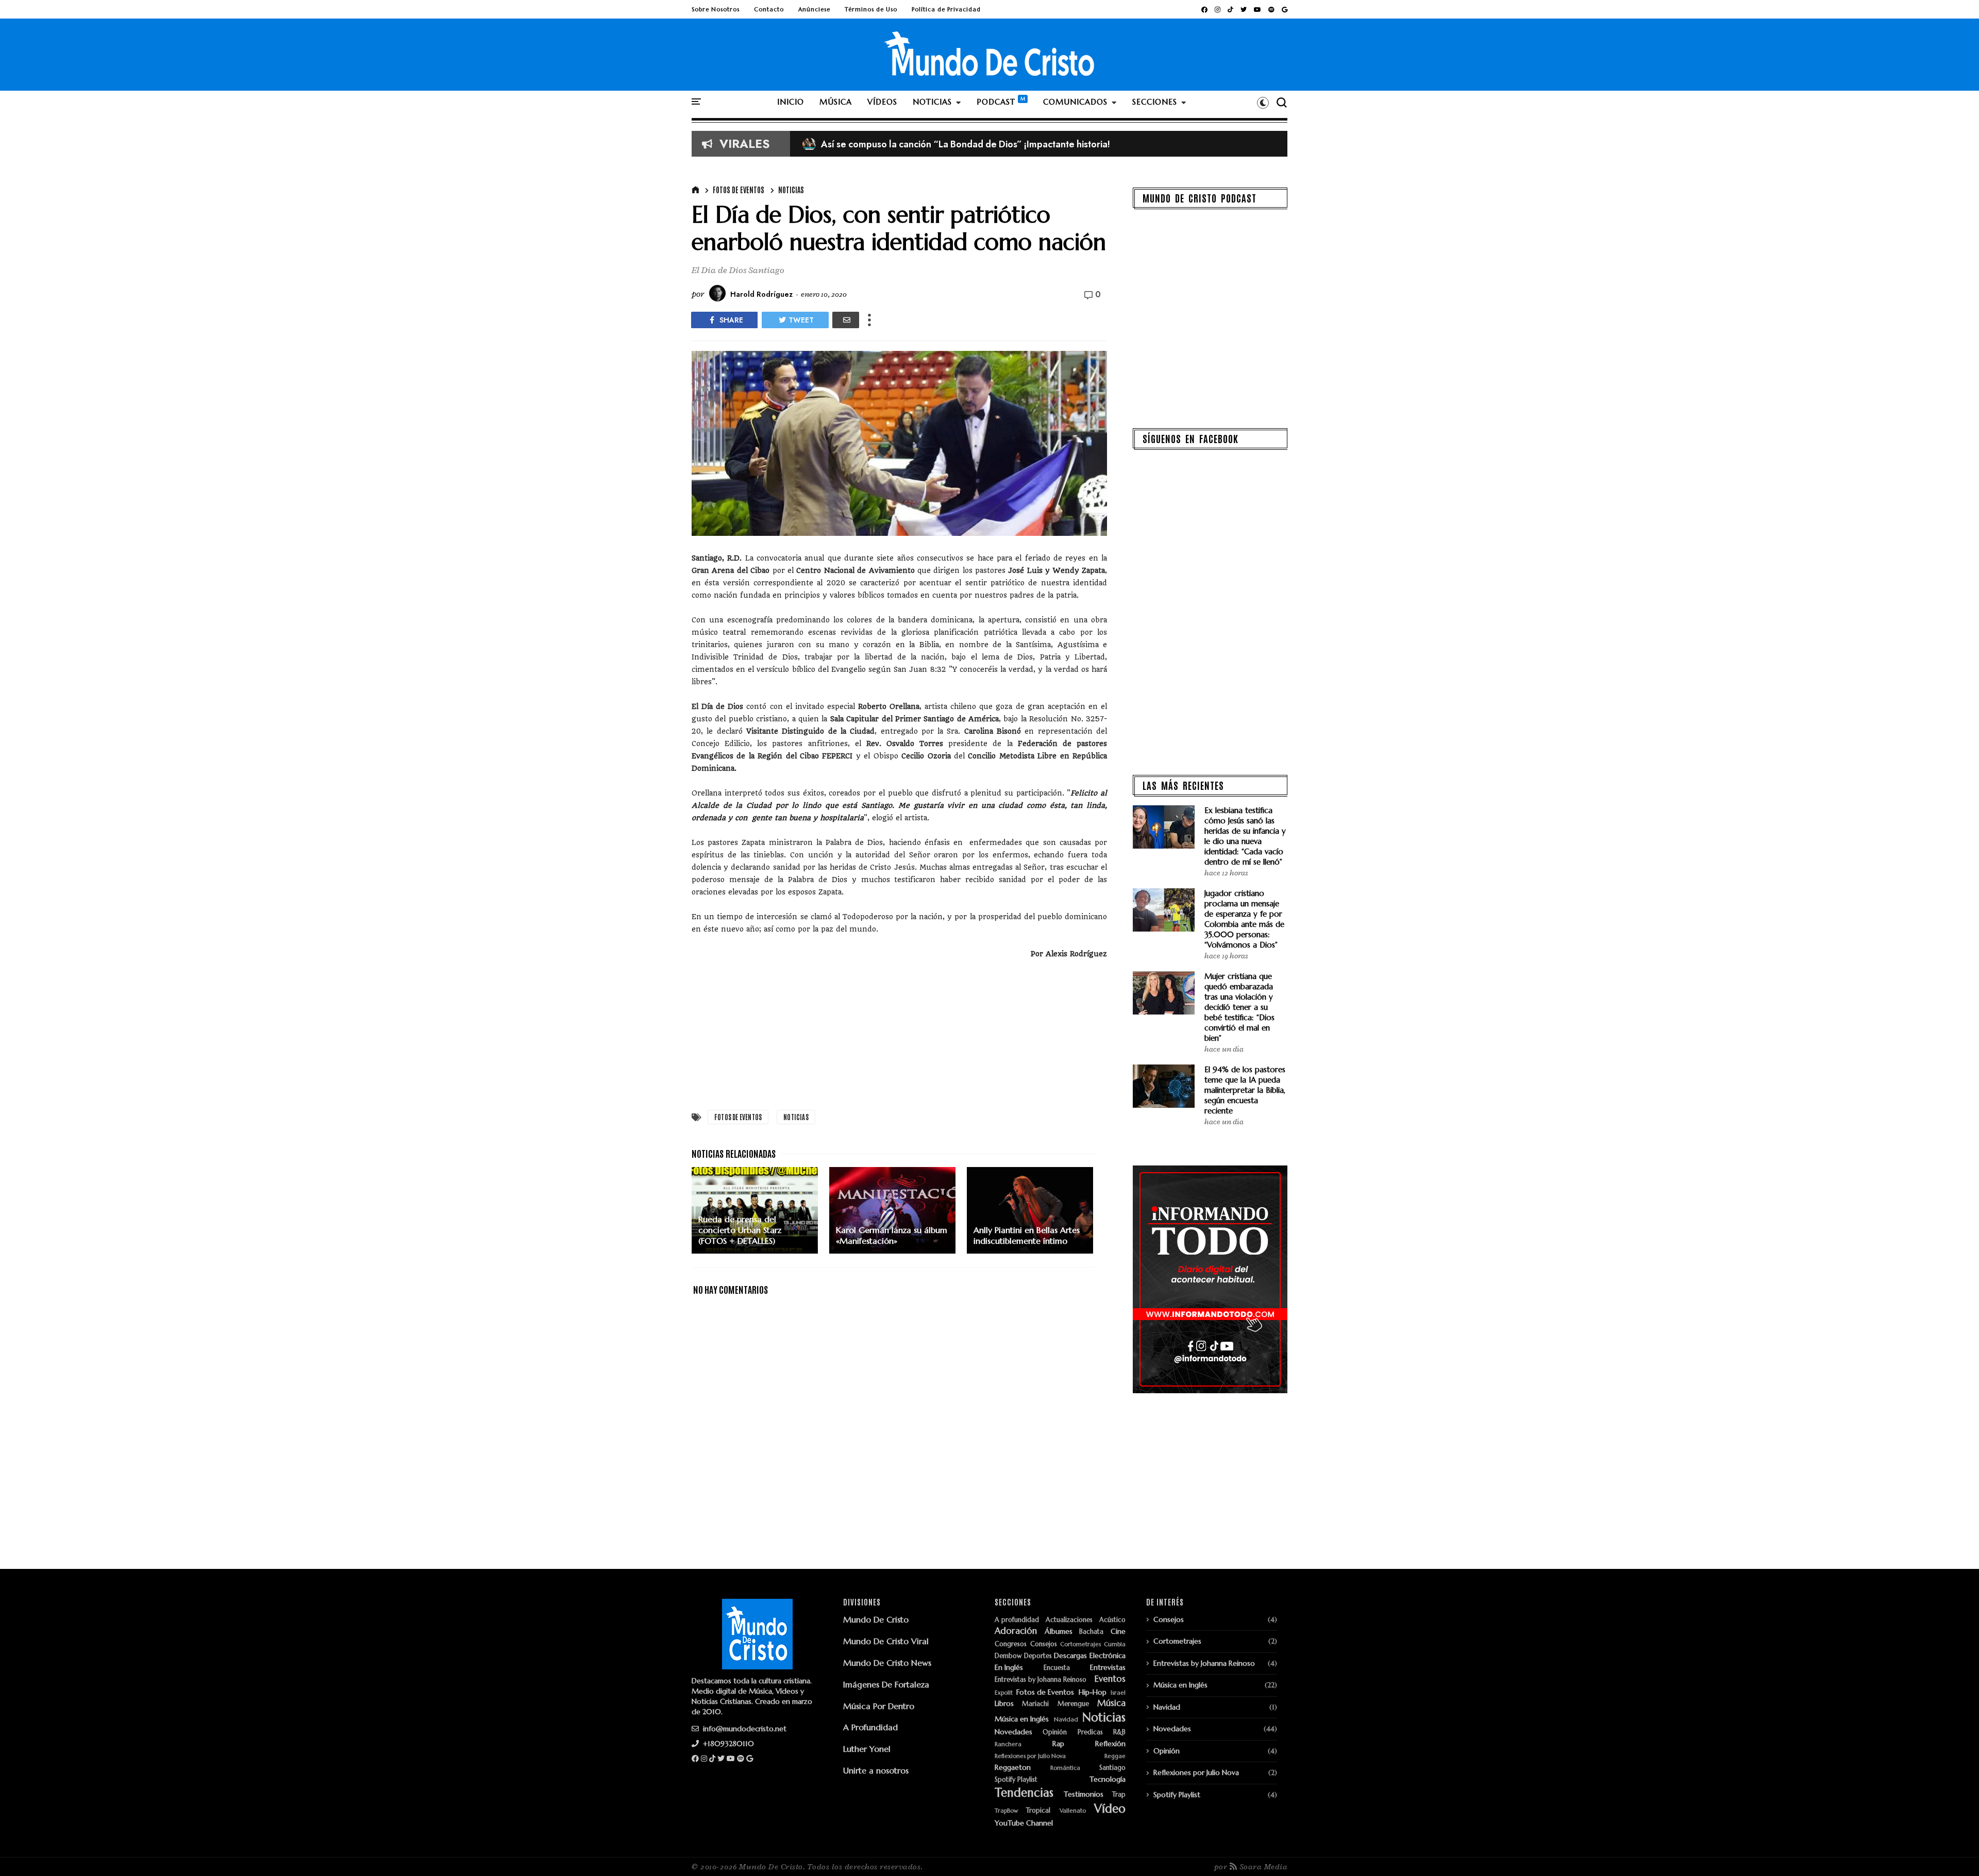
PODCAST (996, 102)
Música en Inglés (1022, 1719)
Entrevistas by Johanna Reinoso (1041, 1680)
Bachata (1091, 1632)
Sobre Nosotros (716, 9)
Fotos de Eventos (739, 190)
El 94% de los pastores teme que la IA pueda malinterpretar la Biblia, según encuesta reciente (1245, 1090)
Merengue (1073, 1704)
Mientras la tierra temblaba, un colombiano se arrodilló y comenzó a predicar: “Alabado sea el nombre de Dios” (1048, 144)
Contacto (769, 9)
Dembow (1008, 1656)
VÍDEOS (882, 102)
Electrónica (1108, 1656)
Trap (1119, 1795)
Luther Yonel (867, 1749)
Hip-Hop (1093, 1692)
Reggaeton (1013, 1768)
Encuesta (1057, 1668)
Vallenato (1073, 1811)
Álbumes (1059, 1632)
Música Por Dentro (879, 1706)
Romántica (1065, 1768)
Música (1111, 1703)
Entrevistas (1108, 1668)
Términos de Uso (871, 9)
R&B (1119, 1733)
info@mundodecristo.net (744, 1729)
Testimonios (1084, 1794)
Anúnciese (814, 9)
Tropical (1038, 1811)
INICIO (791, 102)
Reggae (1115, 1756)
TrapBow (1006, 1811)
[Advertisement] (899, 1032)
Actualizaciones (1069, 1620)
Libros (1004, 1704)
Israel (1118, 1693)
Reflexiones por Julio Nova (1030, 1756)
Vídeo (1110, 1809)
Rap (1058, 1744)
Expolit (1004, 1693)
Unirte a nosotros (876, 1770)
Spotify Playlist (1016, 1780)
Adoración (1016, 1631)
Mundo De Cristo (876, 1619)
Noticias (791, 190)
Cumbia (1115, 1644)
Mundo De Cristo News (887, 1663)
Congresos (1011, 1644)
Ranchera (1008, 1744)
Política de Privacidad (946, 9)
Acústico (1112, 1620)
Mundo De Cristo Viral (886, 1641)
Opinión (1055, 1733)
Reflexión (1110, 1744)
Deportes (1038, 1656)
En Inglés (1009, 1668)
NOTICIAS (932, 102)
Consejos (1044, 1644)
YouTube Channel (1024, 1823)
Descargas (1070, 1656)
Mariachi (1035, 1704)
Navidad (1066, 1720)
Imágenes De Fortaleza (886, 1684)
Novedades (1013, 1732)
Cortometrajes (1080, 1644)
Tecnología (1108, 1779)
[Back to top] (1953, 1851)
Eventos (1110, 1679)
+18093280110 (727, 1744)
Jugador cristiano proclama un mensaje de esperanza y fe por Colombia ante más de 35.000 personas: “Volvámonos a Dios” (1244, 919)
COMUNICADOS (1075, 102)
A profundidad (1017, 1620)
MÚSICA (836, 102)
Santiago (1112, 1768)
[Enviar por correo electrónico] (846, 320)
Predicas (1090, 1733)
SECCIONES (1155, 102)
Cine (1118, 1632)
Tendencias (1024, 1793)
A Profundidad (870, 1727)
